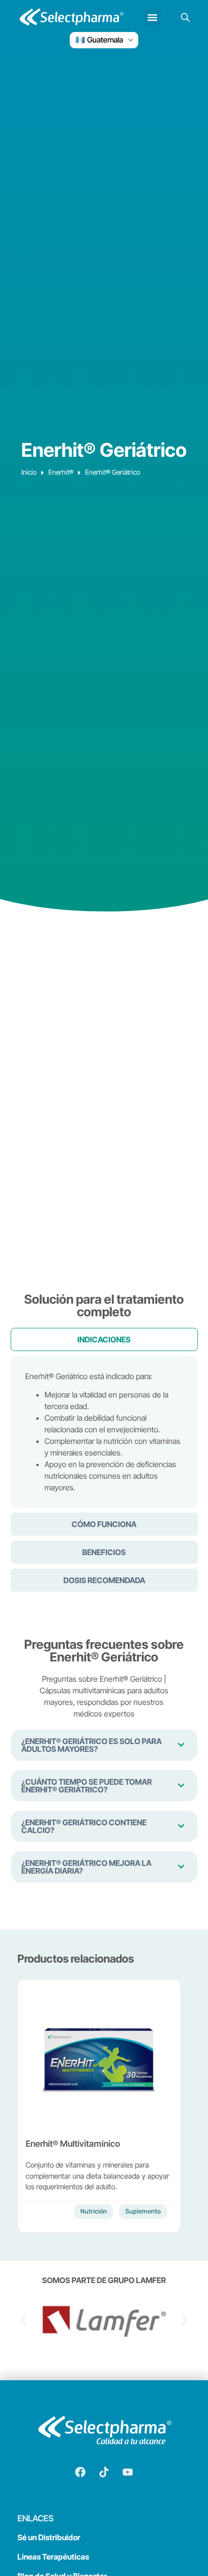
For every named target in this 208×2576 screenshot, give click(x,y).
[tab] (104, 1339)
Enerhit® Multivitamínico (73, 2144)
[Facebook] (80, 2472)
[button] (153, 17)
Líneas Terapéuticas (53, 2557)
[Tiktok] (104, 2472)
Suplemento (143, 2211)
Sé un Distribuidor (49, 2537)
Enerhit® (61, 472)
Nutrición (94, 2211)
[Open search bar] (185, 17)
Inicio (29, 472)
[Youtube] (128, 2472)
